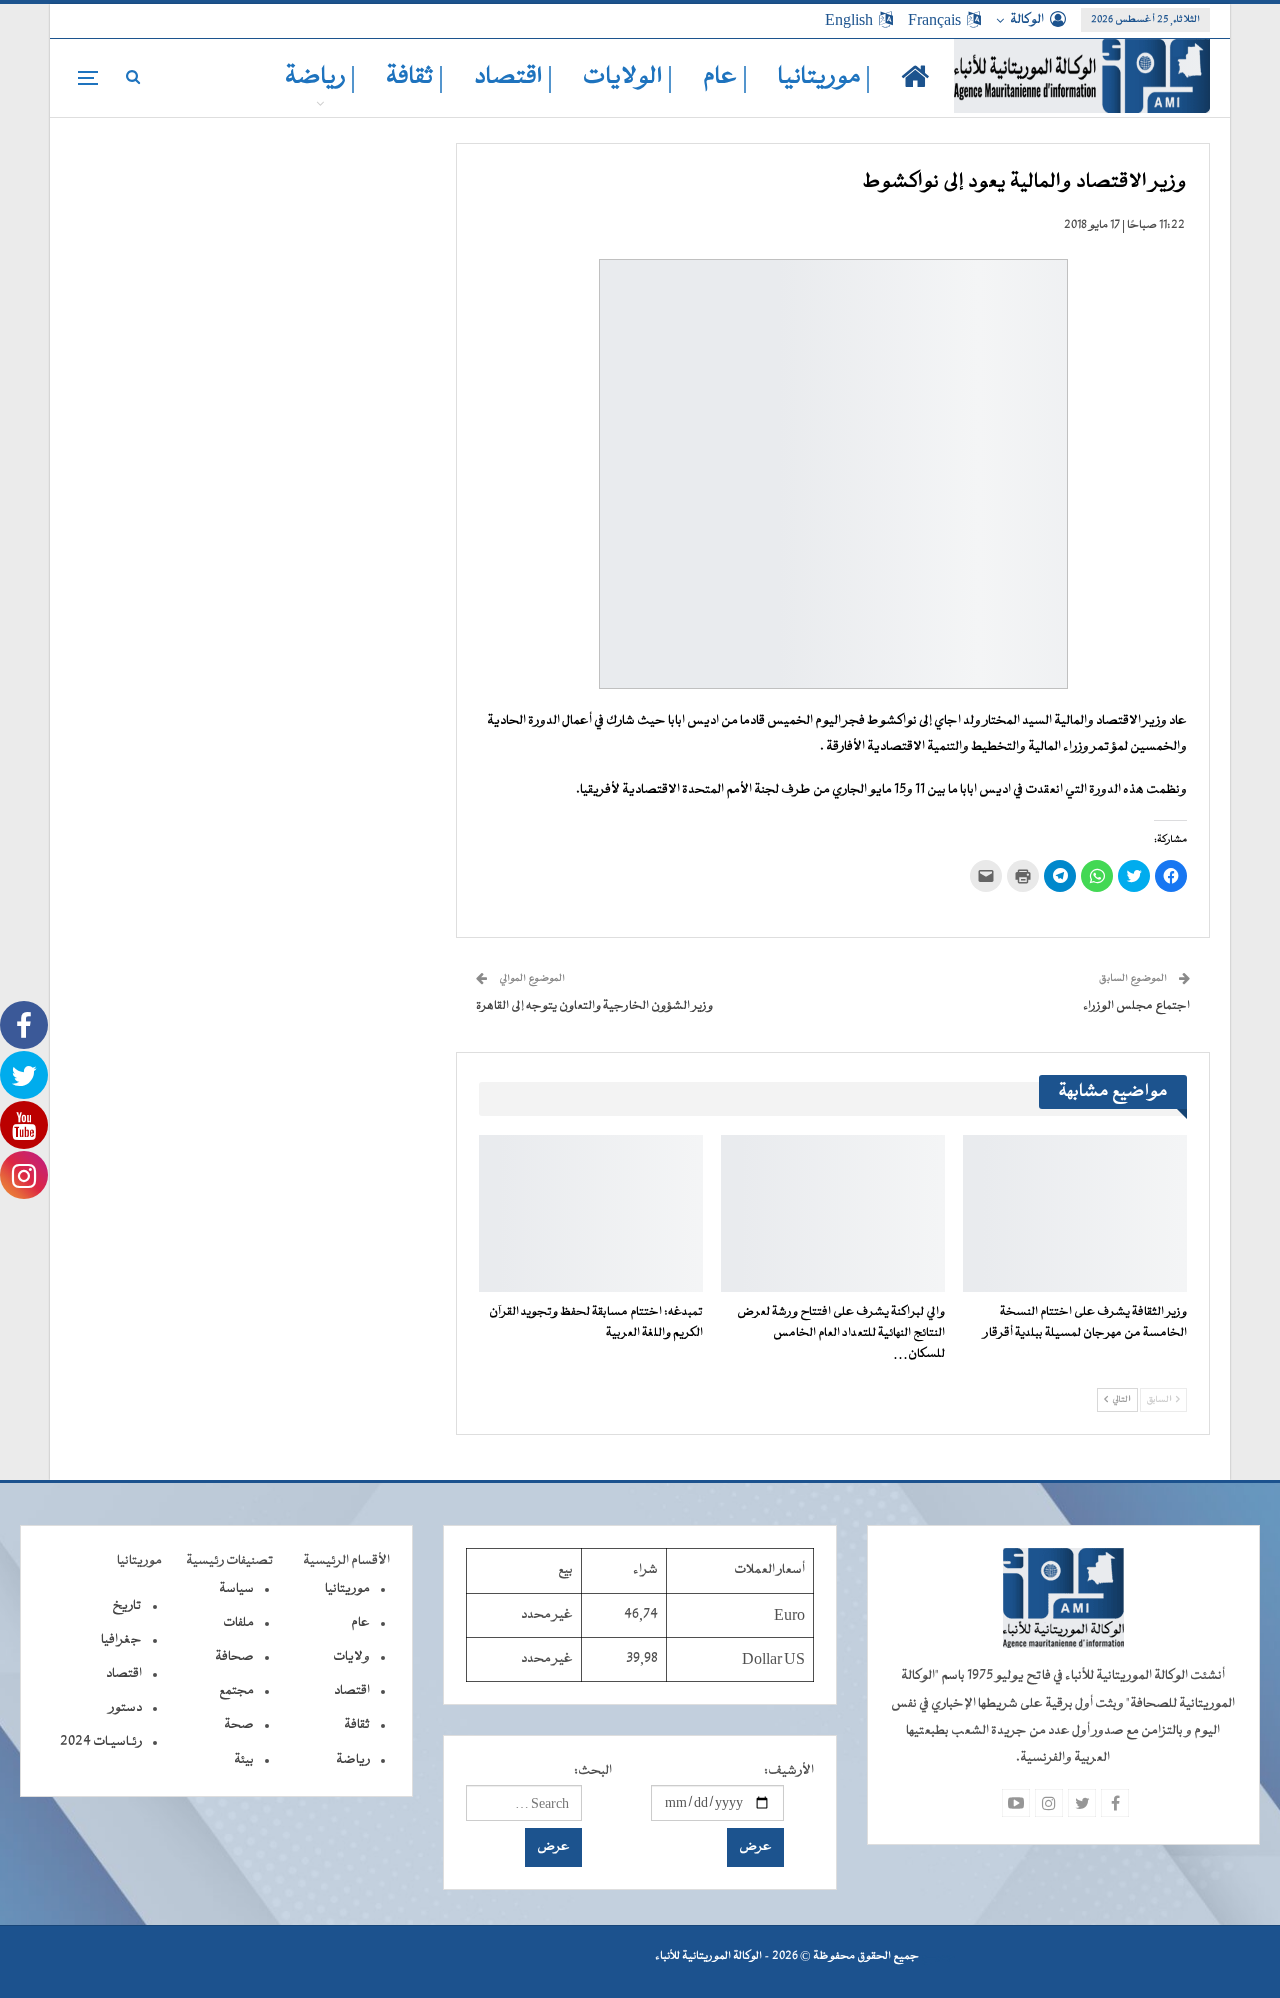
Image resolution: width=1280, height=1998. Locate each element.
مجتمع (236, 1691)
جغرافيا (121, 1640)
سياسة (236, 1589)
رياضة (353, 1760)
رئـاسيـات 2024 (101, 1742)
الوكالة (1027, 20)
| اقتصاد (513, 77)
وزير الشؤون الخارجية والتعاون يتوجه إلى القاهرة (594, 1006)
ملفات (238, 1623)
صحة (239, 1725)
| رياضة (320, 77)
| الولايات (628, 77)
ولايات (351, 1657)
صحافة (234, 1657)
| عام (725, 77)
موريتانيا (347, 1589)
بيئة (244, 1760)
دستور (125, 1708)
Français (934, 20)
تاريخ (127, 1606)
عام (360, 1623)
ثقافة (357, 1725)
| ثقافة (415, 77)
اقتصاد (352, 1691)
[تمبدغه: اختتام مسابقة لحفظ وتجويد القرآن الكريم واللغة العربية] (591, 1213)
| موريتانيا (824, 77)
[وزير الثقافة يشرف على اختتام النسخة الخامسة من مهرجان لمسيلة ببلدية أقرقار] (1075, 1213)
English (849, 20)
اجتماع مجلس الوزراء (1136, 1006)
